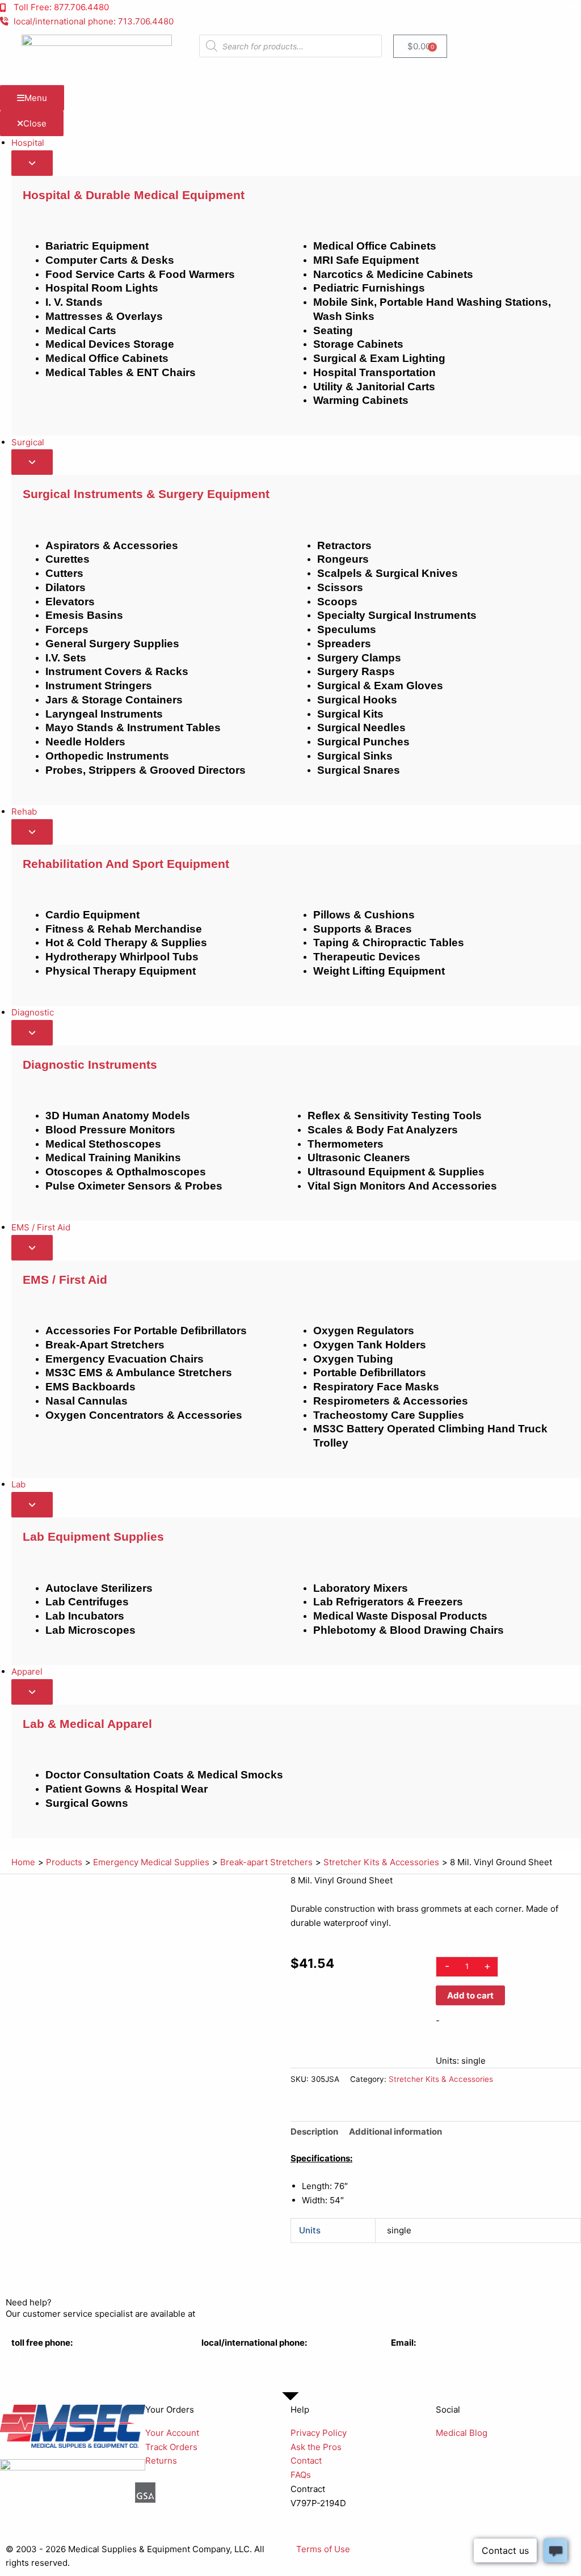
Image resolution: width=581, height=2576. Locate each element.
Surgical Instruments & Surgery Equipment (146, 494)
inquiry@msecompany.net (443, 2357)
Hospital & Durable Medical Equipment (134, 195)
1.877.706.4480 (42, 2357)
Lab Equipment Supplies (93, 1536)
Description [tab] (314, 2132)
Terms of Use (323, 2549)
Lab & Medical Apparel (87, 1724)
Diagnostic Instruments (90, 1064)
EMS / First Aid (65, 1279)
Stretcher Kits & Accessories (441, 2079)
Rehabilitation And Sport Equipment (126, 864)
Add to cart (470, 1995)
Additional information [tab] (395, 2132)
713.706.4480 (229, 2357)
